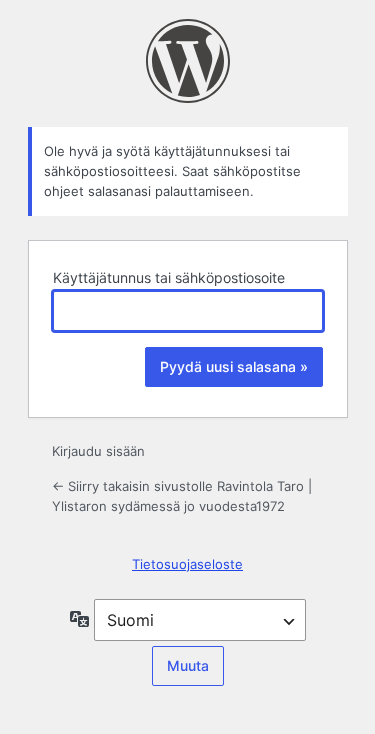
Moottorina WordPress (188, 61)
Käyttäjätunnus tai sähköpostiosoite (169, 277)
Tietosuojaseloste (187, 564)
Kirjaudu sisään (98, 451)
